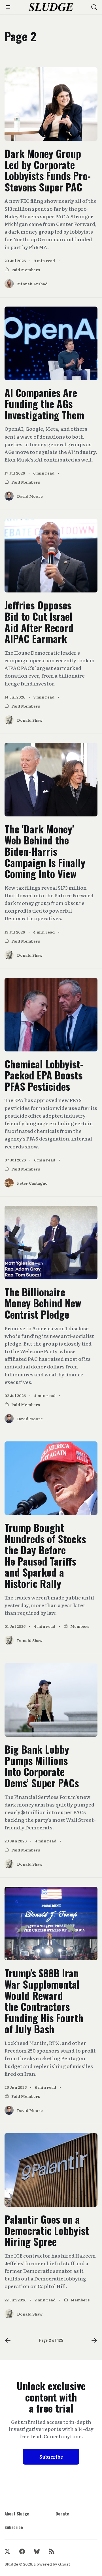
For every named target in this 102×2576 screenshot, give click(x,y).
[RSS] (52, 2551)
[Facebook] (22, 2551)
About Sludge (17, 2514)
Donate (62, 2514)
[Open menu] (8, 7)
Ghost (64, 2564)
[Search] (94, 7)
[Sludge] (51, 7)
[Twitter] (7, 2551)
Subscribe (51, 2457)
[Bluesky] (37, 2551)
